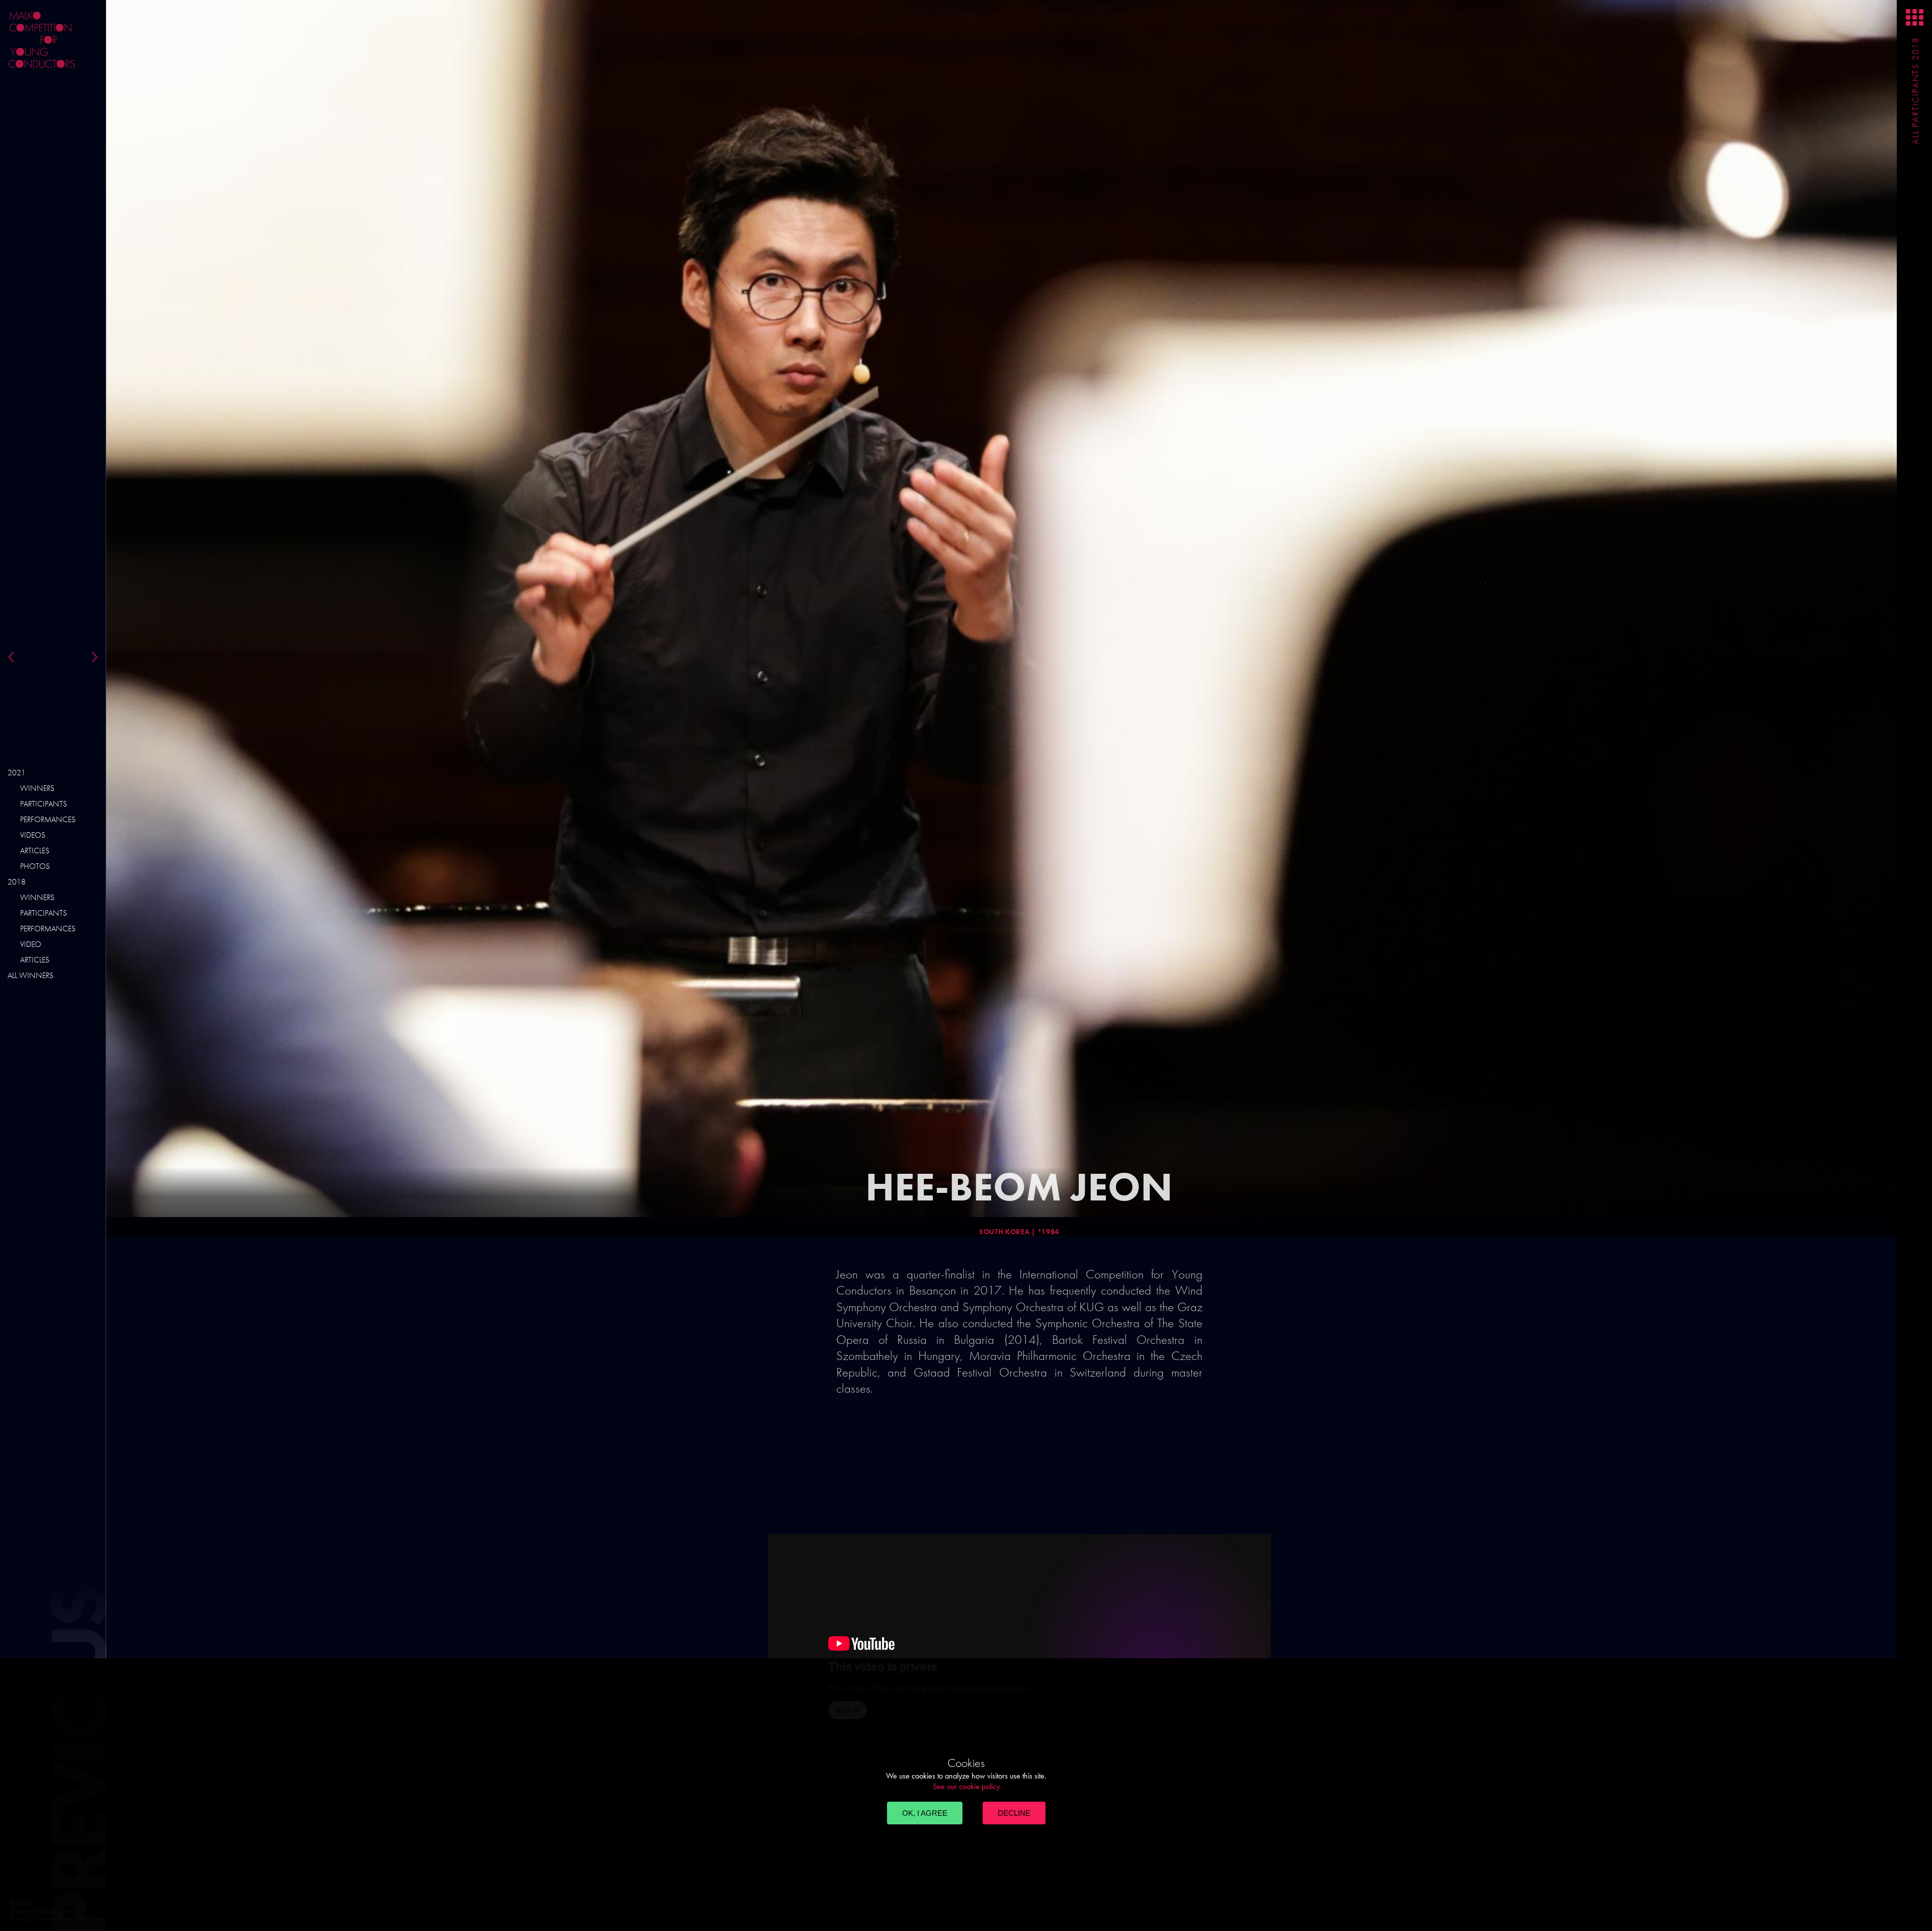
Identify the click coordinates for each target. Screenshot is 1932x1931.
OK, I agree (925, 1813)
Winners (37, 788)
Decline (1014, 1813)
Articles (35, 851)
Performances (48, 819)
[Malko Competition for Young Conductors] (80, 40)
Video (31, 944)
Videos (33, 835)
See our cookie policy (966, 1786)
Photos (35, 866)
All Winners (30, 975)
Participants (44, 804)
